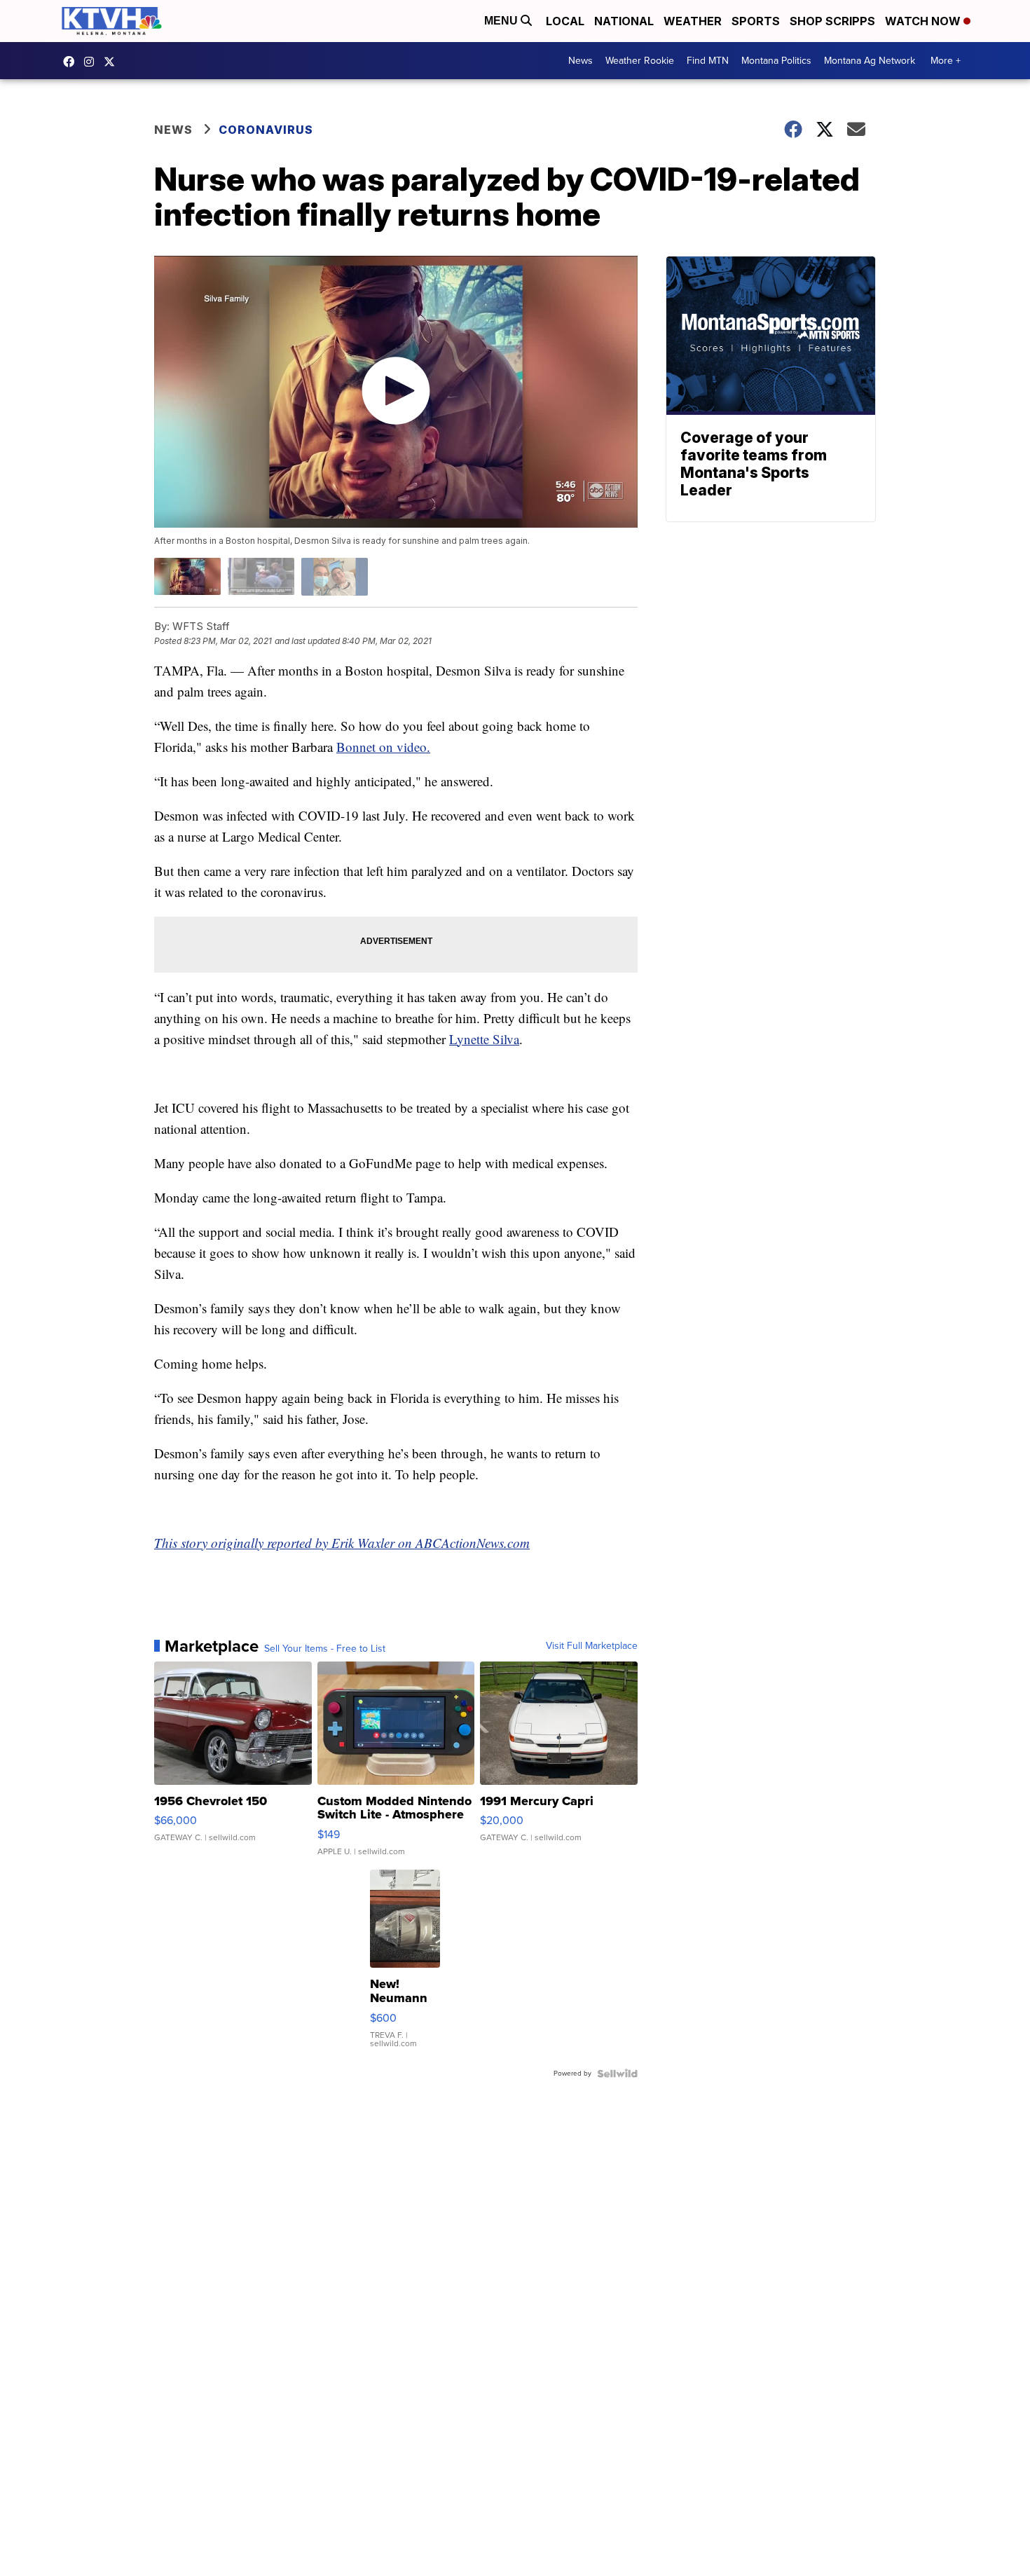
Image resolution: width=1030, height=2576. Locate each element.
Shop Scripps (832, 21)
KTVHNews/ (72, 62)
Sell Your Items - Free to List (325, 1649)
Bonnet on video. (383, 747)
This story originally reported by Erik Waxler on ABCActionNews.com (342, 1543)
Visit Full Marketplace (592, 1646)
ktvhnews (92, 62)
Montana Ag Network (870, 61)
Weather (693, 21)
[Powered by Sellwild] (617, 2074)
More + (946, 61)
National (624, 21)
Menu (502, 21)
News (581, 61)
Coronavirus (266, 130)
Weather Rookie (640, 61)
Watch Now (924, 21)
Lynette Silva (484, 1039)
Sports (756, 21)
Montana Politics (776, 61)
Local (565, 21)
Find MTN (708, 61)
